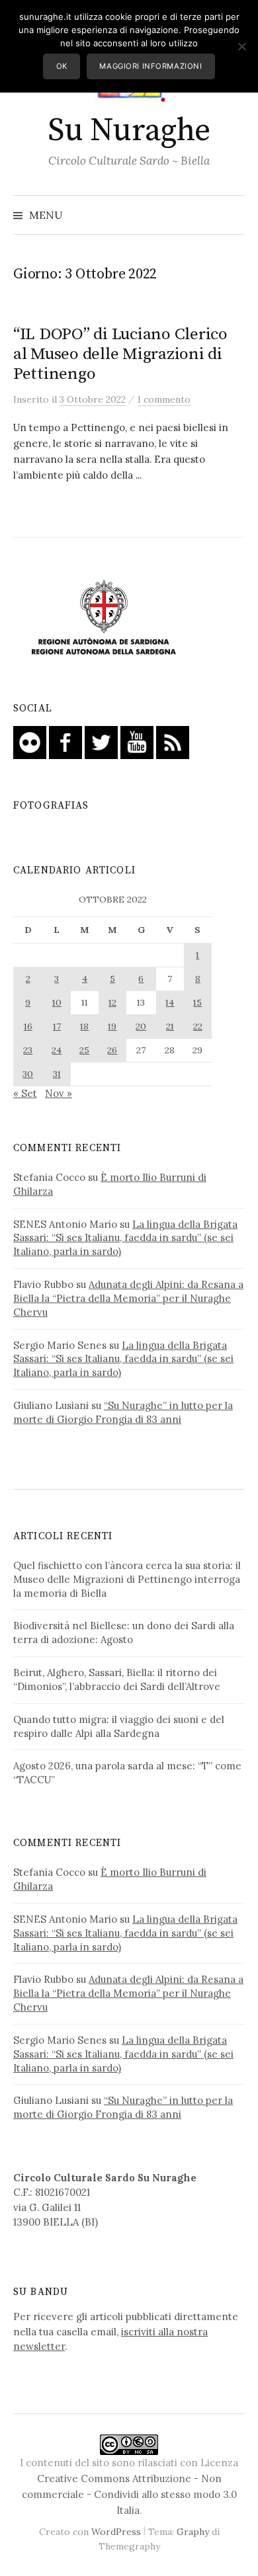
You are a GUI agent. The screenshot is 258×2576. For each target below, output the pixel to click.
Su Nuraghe (129, 131)
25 (84, 1050)
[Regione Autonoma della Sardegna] (104, 618)
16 (28, 1026)
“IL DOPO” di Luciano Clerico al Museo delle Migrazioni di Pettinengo (120, 354)
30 (28, 1074)
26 (112, 1050)
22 (198, 1026)
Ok (62, 66)
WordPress (116, 2532)
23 (28, 1050)
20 (141, 1026)
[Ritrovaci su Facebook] (65, 742)
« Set (25, 1093)
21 (170, 1026)
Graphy (193, 2532)
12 (112, 1002)
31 (57, 1074)
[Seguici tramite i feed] (173, 742)
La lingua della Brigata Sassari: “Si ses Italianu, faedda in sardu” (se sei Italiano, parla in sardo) (125, 1238)
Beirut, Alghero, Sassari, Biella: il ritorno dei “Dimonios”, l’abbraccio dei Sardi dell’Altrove (117, 1679)
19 (112, 1026)
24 (57, 1050)
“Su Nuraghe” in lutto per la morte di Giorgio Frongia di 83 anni (123, 1412)
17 (57, 1026)
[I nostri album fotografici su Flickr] (30, 742)
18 (84, 1026)
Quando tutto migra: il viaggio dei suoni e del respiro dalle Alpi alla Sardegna (119, 1726)
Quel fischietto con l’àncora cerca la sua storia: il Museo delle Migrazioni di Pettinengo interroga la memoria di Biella (127, 1579)
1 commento (164, 399)
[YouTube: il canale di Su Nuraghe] (137, 742)
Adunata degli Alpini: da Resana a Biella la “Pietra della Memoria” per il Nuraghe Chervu (128, 1298)
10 (57, 1002)
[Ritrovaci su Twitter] (101, 742)
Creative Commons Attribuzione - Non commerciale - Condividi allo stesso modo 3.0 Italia (129, 2494)
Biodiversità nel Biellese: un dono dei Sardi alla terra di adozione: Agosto (124, 1632)
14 (170, 1002)
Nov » (59, 1093)
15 (197, 1002)
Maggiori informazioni (150, 66)
